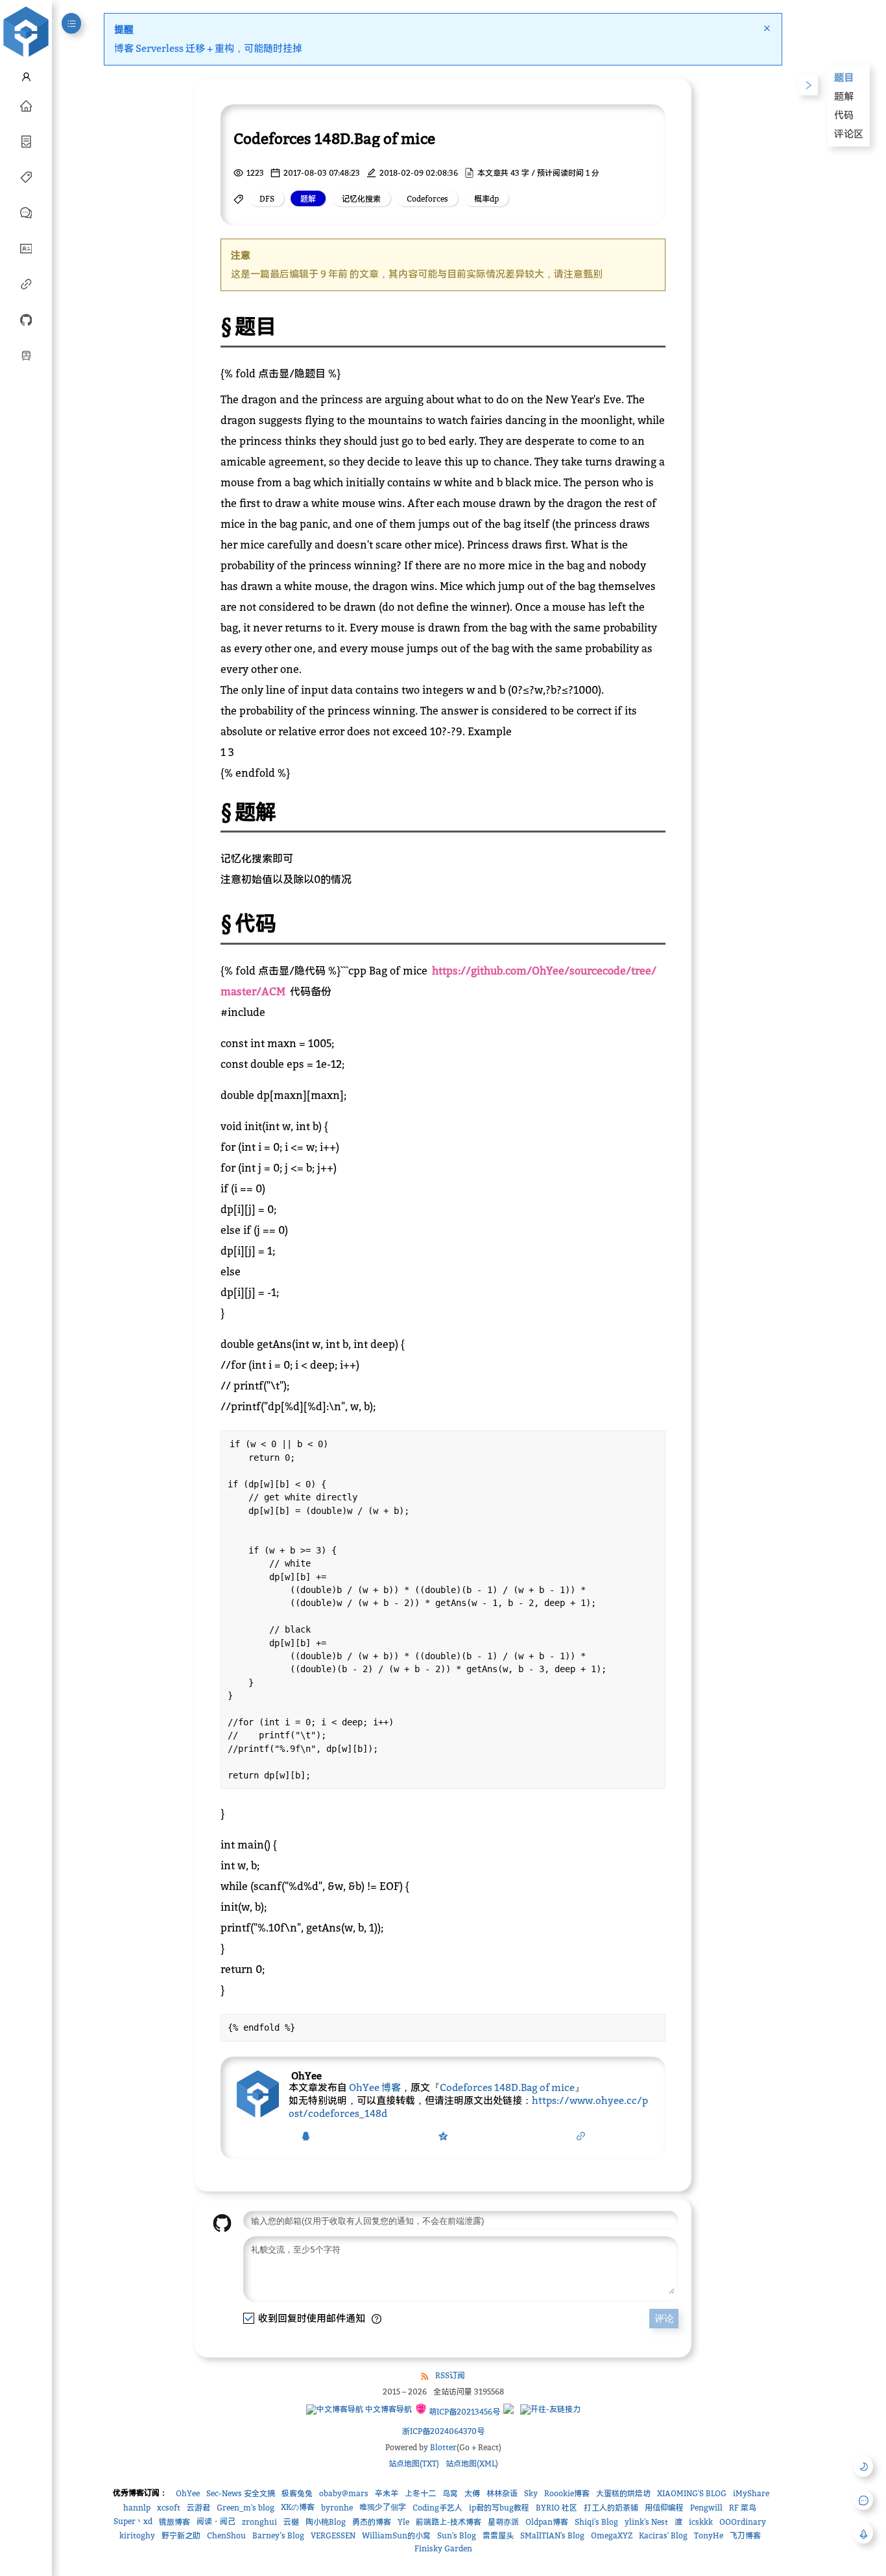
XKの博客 (298, 2507)
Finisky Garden (443, 2548)
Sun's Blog (457, 2535)
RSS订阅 (450, 2375)
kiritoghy (137, 2535)
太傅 (472, 2493)
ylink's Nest (646, 2522)
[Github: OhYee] (26, 319)
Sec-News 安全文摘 (241, 2493)
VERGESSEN (333, 2535)
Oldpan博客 (547, 2522)
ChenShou (226, 2535)
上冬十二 (420, 2493)
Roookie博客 (567, 2493)
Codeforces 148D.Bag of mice (507, 2087)
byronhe (337, 2508)
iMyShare (751, 2493)
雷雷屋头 (498, 2535)
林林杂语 (502, 2493)
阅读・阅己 (216, 2521)
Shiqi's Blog (596, 2522)
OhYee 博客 (375, 2087)
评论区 (849, 134)
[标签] (26, 176)
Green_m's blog (245, 2508)
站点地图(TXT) (414, 2464)
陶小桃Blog (326, 2522)
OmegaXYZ (612, 2535)
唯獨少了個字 (383, 2507)
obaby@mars (344, 2493)
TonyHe (709, 2535)
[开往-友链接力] (550, 2409)
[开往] (26, 355)
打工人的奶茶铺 (611, 2508)
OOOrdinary (743, 2522)
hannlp (137, 2508)
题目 (844, 77)
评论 (664, 2318)
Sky (531, 2493)
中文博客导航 (388, 2409)
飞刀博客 (745, 2535)
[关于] (26, 248)
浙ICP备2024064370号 (443, 2431)
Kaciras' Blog (663, 2535)
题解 (844, 96)
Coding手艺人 (437, 2508)
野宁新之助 (181, 2535)
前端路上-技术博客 (449, 2522)
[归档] (26, 141)
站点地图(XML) (472, 2464)
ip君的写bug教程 (499, 2508)
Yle (403, 2522)
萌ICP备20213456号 (463, 2412)
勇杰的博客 (372, 2522)
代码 (844, 115)
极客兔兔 (297, 2493)
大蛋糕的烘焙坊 (623, 2493)
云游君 (198, 2508)
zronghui (259, 2522)
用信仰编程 (664, 2508)
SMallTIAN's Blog (552, 2535)
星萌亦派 (503, 2522)
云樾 (291, 2522)
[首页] (26, 105)
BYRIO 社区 (557, 2508)
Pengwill (706, 2508)
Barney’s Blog (278, 2535)
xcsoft (169, 2508)
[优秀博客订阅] (26, 283)
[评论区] (26, 212)
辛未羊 (387, 2493)
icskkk (701, 2522)
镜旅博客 (174, 2522)
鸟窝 (450, 2493)
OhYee (188, 2493)
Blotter (443, 2447)
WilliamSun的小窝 (396, 2535)
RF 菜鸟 (743, 2508)
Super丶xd (133, 2521)
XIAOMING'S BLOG (692, 2493)
